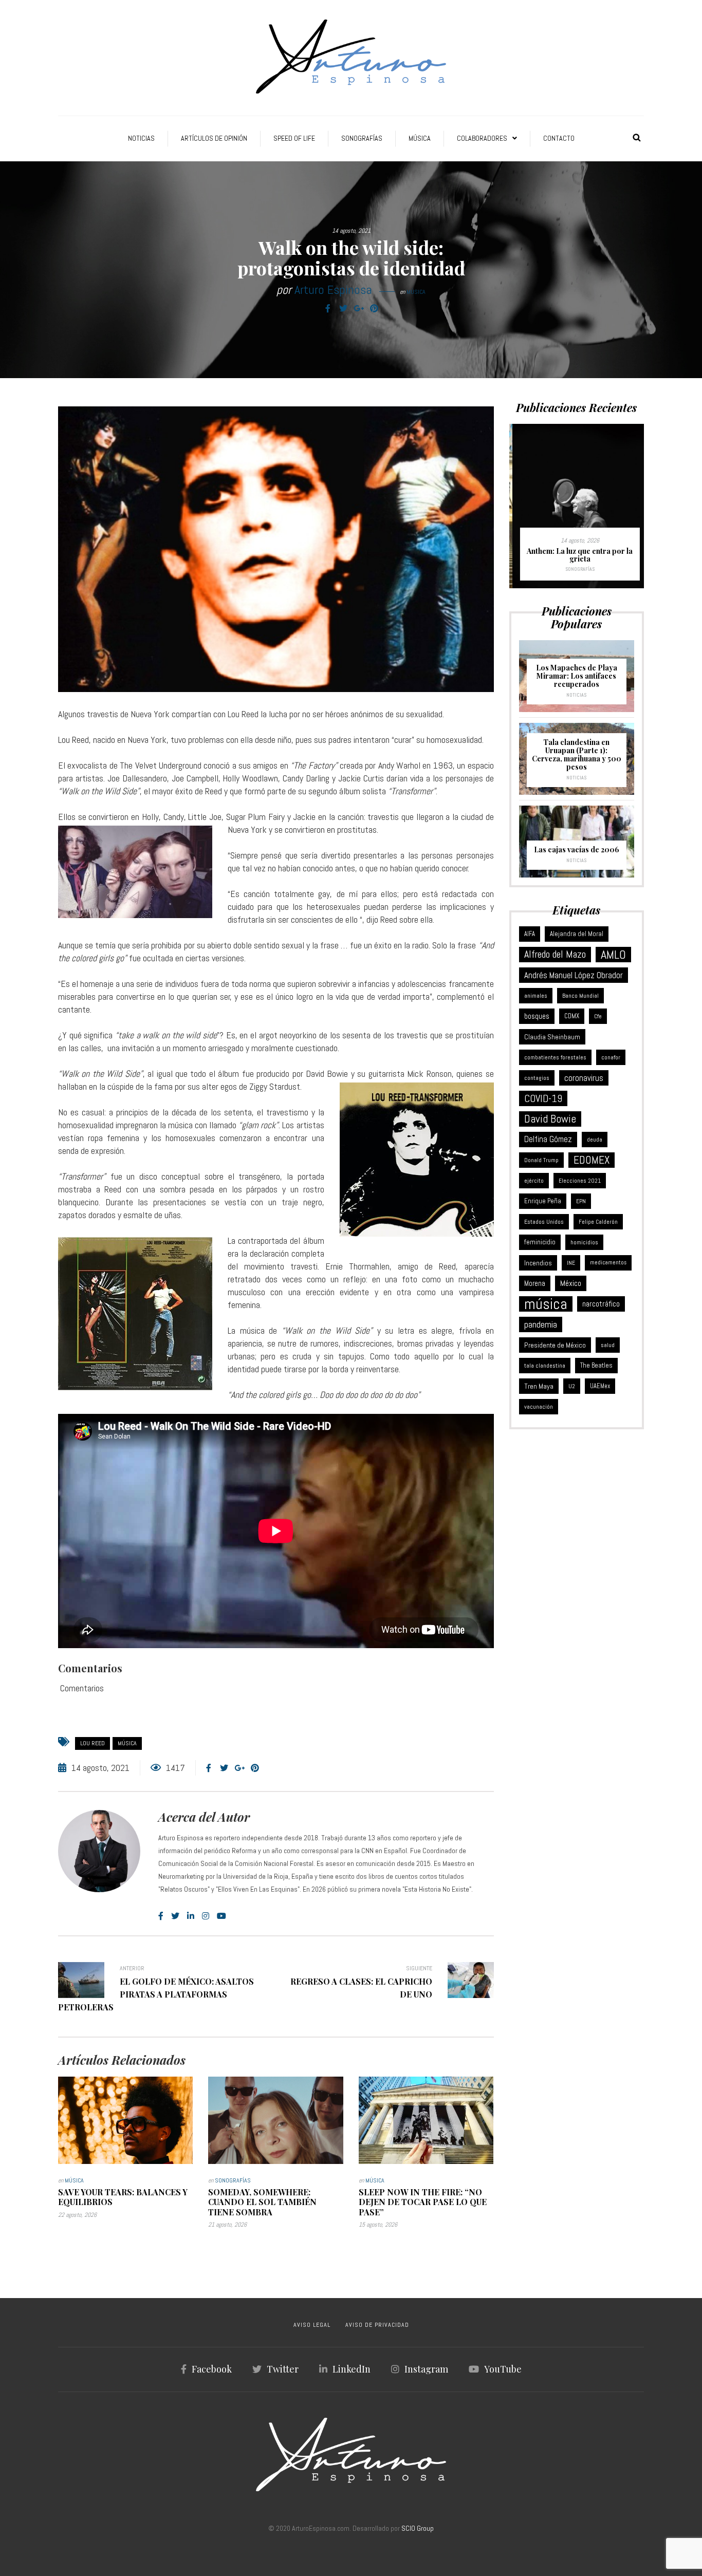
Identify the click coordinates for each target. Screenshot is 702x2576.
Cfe (598, 1016)
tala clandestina (545, 1366)
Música (420, 138)
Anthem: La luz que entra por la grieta (577, 555)
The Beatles (596, 1365)
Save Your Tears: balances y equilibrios (123, 2197)
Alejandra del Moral (577, 934)
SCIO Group (418, 2528)
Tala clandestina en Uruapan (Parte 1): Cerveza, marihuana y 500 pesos (577, 754)
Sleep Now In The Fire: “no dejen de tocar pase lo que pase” (423, 2202)
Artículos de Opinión (214, 138)
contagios (537, 1078)
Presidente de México (555, 1345)
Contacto (559, 138)
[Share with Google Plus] (359, 309)
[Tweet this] (343, 309)
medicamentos (608, 1263)
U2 (572, 1386)
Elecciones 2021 (580, 1181)
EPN (581, 1201)
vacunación (539, 1407)
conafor (611, 1057)
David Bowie (550, 1119)
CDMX (572, 1016)
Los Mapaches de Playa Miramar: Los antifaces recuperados (577, 676)
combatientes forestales (555, 1057)
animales (536, 996)
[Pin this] (374, 309)
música (127, 1743)
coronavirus (584, 1078)
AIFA (530, 934)
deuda (595, 1140)
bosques (537, 1016)
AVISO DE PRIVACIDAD (377, 2325)
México (571, 1283)
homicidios (584, 1242)
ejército (534, 1181)
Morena (535, 1283)
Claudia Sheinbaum (552, 1037)
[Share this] (328, 309)
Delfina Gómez (548, 1139)
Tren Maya (539, 1386)
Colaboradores (482, 138)
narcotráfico (601, 1304)
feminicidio (540, 1242)
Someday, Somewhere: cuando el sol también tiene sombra (262, 2202)
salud (608, 1345)
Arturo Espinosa (333, 290)
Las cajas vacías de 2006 (577, 850)
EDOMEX (592, 1160)
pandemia (541, 1324)
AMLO (613, 955)
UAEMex (600, 1386)
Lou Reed (93, 1743)
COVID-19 (543, 1098)
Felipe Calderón (598, 1222)
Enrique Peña (543, 1201)
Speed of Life (294, 138)
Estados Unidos (544, 1222)
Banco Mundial (580, 996)
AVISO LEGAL (312, 2325)
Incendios (538, 1263)
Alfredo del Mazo (555, 954)
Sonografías (362, 138)
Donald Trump (541, 1160)
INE (571, 1263)
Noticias (141, 138)
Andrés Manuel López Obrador (574, 975)
